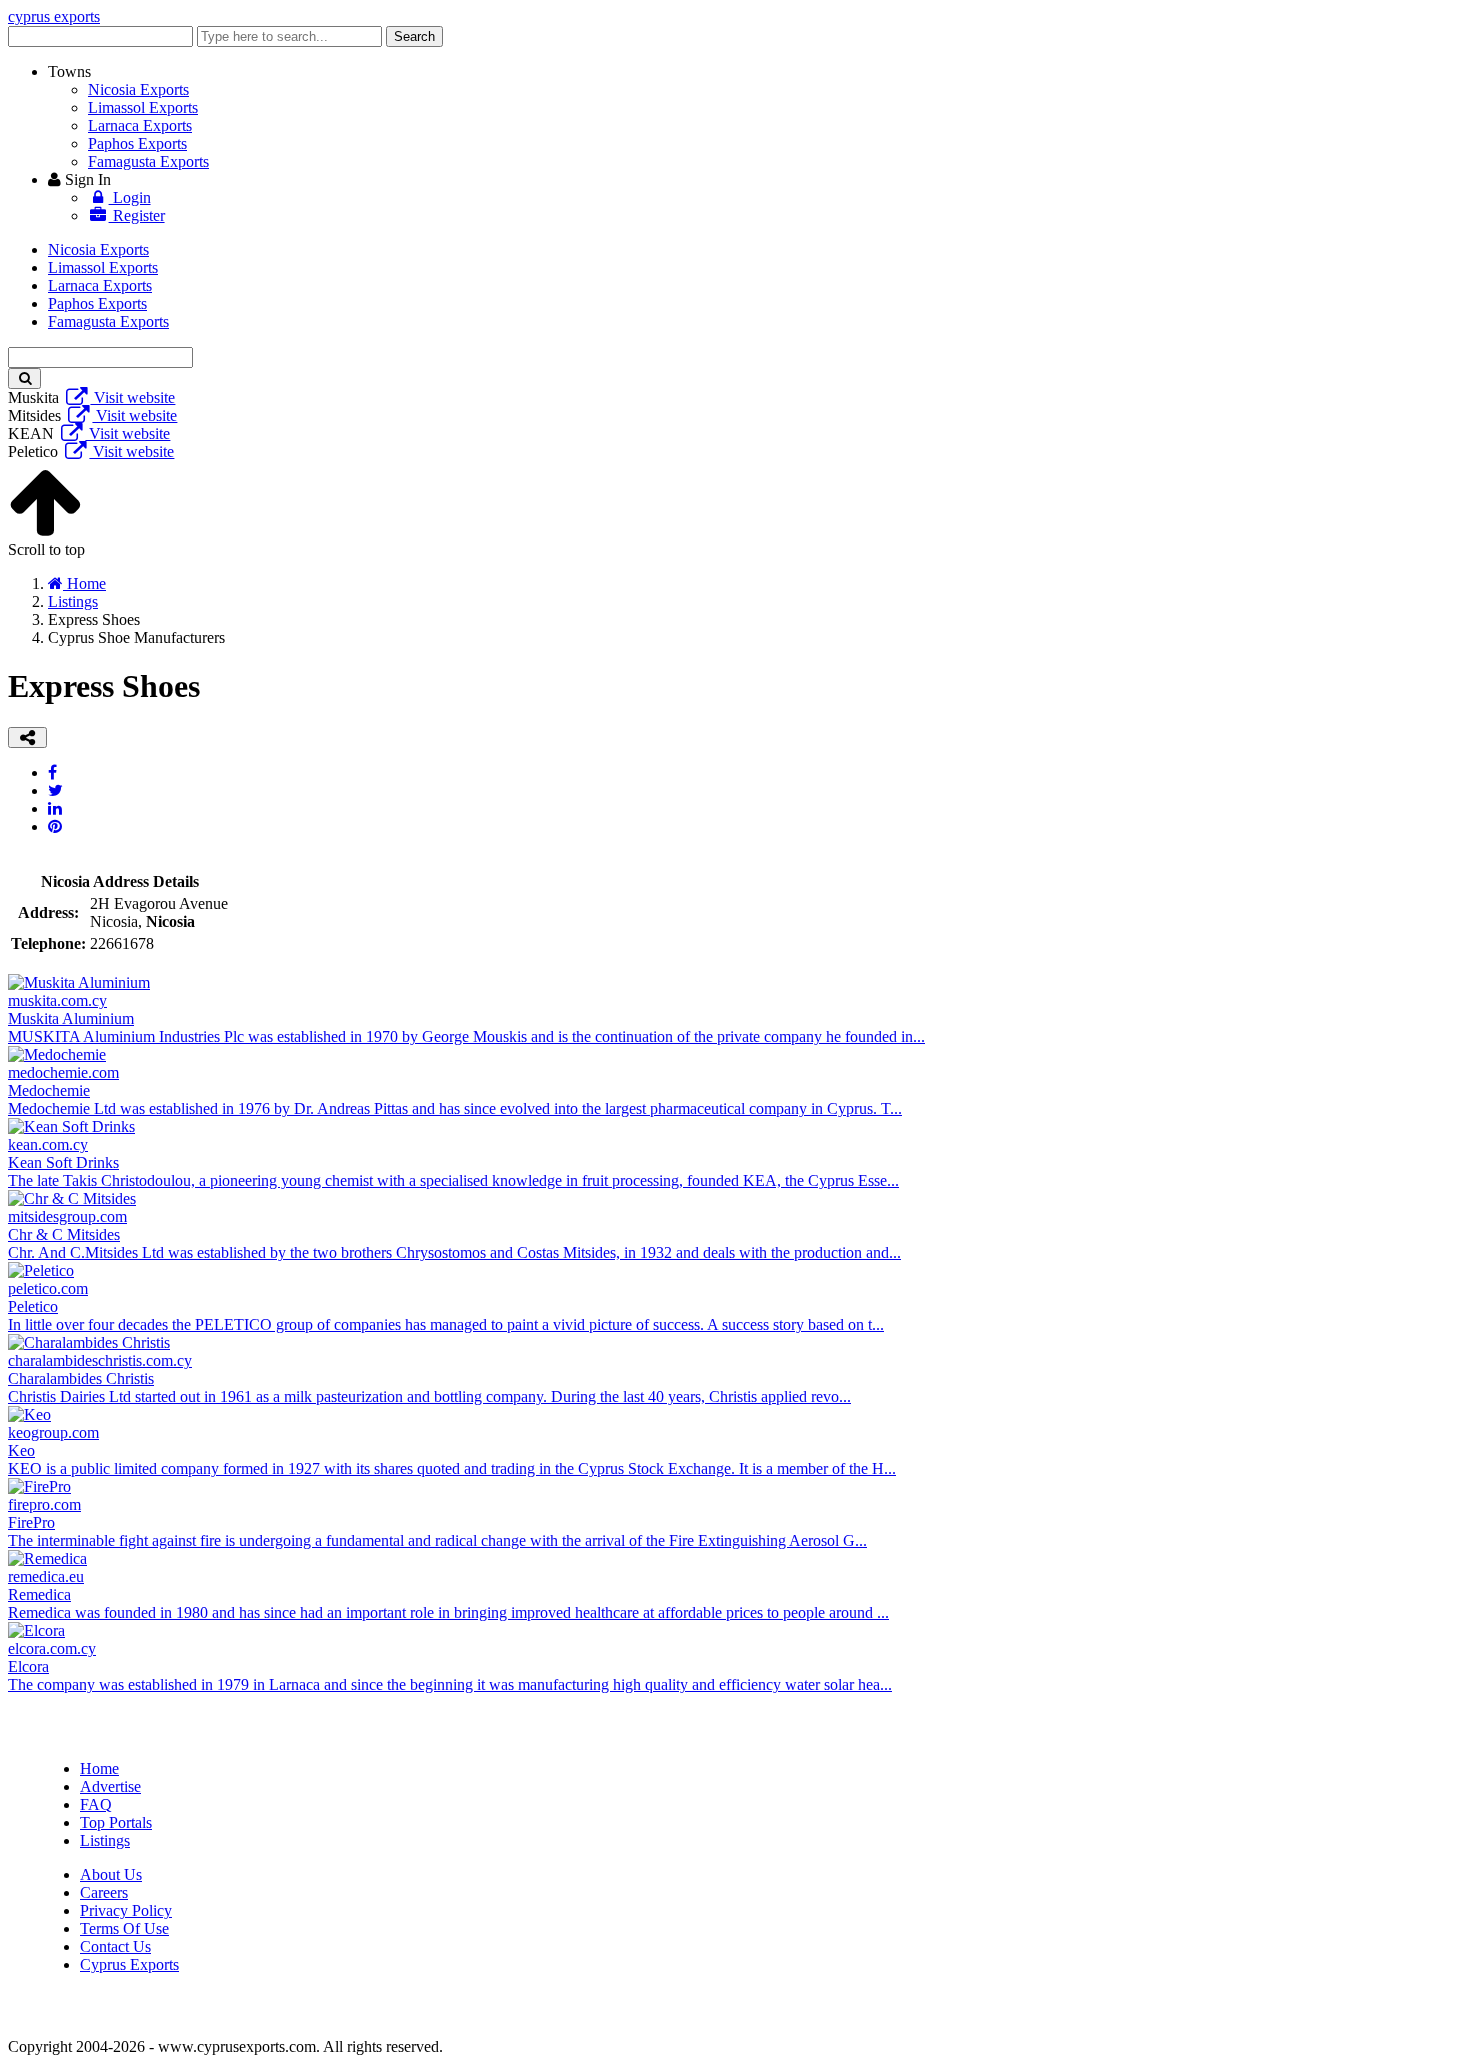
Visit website (132, 397)
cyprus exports (54, 16)
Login (130, 197)
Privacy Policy (126, 1910)
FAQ (96, 1804)
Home (99, 1768)
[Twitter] (55, 790)
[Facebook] (52, 772)
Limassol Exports (143, 107)
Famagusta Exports (148, 161)
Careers (104, 1892)
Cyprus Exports (129, 1964)
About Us (111, 1874)
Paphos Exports (137, 143)
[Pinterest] (55, 826)
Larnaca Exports (140, 125)
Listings (105, 1840)
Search (414, 36)
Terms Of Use (124, 1928)
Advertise (110, 1786)
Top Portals (116, 1822)
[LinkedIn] (55, 808)
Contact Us (115, 1946)
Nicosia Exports (138, 89)
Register (137, 215)
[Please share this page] (27, 737)
